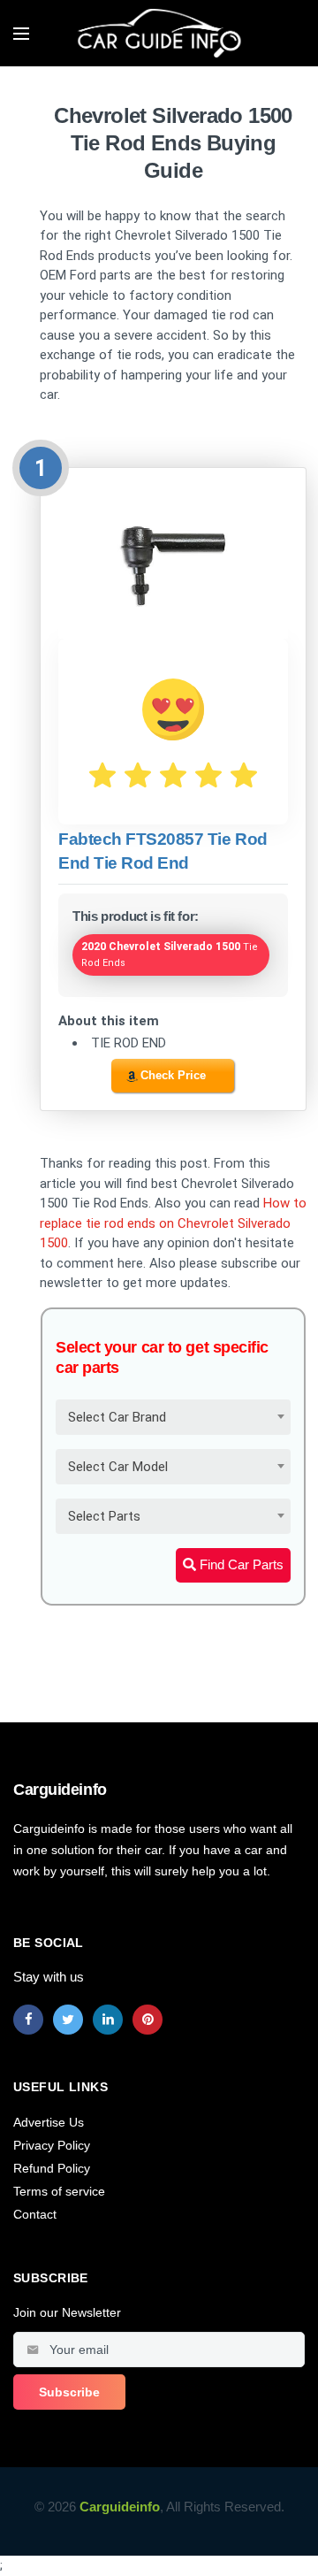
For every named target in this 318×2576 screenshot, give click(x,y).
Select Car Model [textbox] (118, 1467)
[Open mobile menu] (21, 34)
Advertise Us (49, 2122)
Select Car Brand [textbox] (117, 1417)
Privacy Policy (52, 2145)
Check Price (173, 1075)
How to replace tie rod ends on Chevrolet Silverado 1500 (173, 1223)
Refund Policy (52, 2168)
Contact (35, 2214)
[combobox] (173, 1417)
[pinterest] (148, 2020)
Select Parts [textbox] (104, 1516)
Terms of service (59, 2191)
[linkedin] (108, 2020)
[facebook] (28, 2020)
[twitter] (68, 2020)
